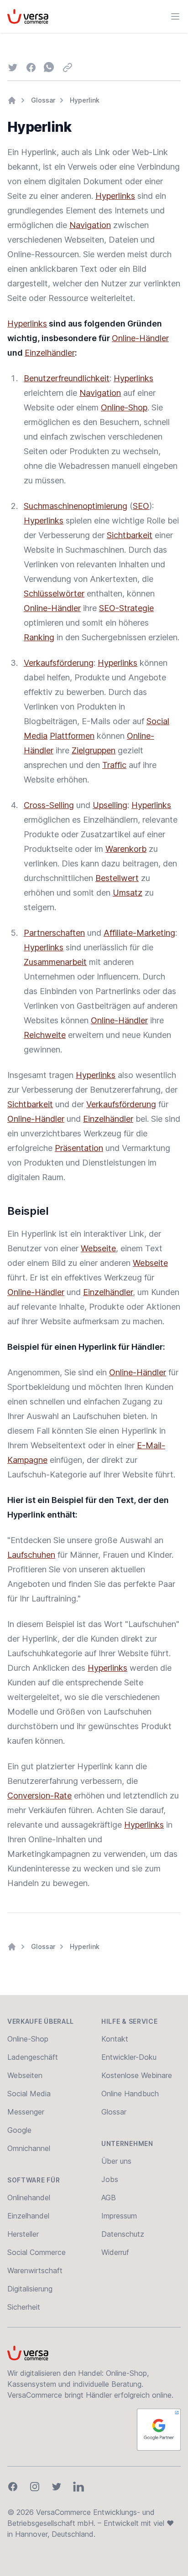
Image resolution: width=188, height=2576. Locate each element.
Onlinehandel (29, 2198)
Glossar (43, 100)
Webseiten (25, 2075)
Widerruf (115, 2252)
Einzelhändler (50, 353)
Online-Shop (124, 407)
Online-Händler (140, 338)
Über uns (116, 2161)
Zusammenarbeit (55, 962)
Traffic (114, 765)
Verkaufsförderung (59, 663)
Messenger (26, 2112)
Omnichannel (29, 2148)
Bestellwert (117, 878)
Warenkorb (126, 849)
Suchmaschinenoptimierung (76, 506)
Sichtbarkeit (130, 535)
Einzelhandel (28, 2216)
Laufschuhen (31, 1555)
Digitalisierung (30, 2289)
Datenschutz (123, 2234)
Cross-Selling (49, 805)
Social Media (29, 2094)
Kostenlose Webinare (137, 2075)
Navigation (90, 225)
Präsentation (79, 1148)
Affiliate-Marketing (139, 933)
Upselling (110, 805)
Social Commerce (37, 2252)
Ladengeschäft (33, 2057)
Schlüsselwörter (54, 593)
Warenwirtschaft (35, 2270)
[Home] (12, 100)
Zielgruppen (94, 750)
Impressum (119, 2216)
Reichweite (45, 1035)
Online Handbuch (130, 2094)
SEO (141, 506)
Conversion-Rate (39, 1796)
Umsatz (128, 893)
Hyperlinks (115, 196)
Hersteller (23, 2234)
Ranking (39, 637)
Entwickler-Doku (129, 2057)
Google (19, 2130)
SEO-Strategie (126, 608)
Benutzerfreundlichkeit (67, 378)
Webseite (98, 1248)
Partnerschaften (54, 933)
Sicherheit (24, 2307)
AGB (109, 2198)
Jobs (110, 2179)
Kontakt (115, 2039)
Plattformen (72, 736)
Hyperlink (85, 100)
